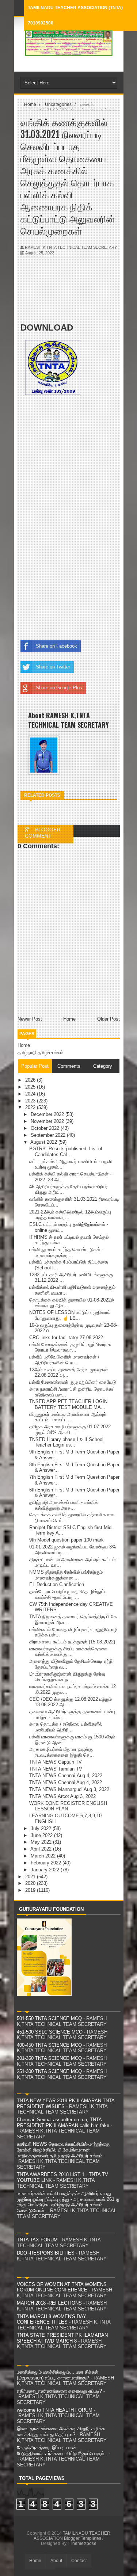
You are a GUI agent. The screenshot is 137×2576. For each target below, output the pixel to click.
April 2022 (42, 1849)
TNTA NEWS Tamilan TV (56, 1769)
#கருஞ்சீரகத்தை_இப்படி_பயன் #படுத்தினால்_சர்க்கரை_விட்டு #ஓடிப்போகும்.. (62, 2451)
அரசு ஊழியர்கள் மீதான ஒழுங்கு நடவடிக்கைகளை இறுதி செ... (62, 1752)
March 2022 (44, 1856)
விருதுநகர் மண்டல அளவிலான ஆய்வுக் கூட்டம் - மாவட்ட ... (68, 1417)
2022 (31, 1107)
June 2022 (42, 1835)
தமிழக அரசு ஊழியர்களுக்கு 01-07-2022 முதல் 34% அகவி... (70, 1430)
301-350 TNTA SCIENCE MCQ (49, 2058)
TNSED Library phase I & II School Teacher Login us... (66, 1442)
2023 (31, 1101)
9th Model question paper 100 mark (66, 1540)
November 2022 (48, 1121)
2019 (31, 1890)
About (56, 2561)
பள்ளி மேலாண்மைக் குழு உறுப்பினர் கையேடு (73, 1382)
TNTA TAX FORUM (37, 2240)
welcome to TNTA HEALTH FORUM (55, 2410)
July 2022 (42, 1828)
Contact (79, 2561)
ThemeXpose (83, 2543)
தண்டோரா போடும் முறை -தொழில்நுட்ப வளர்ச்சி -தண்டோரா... (68, 1594)
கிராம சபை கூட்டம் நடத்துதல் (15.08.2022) (72, 1642)
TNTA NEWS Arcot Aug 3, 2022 (62, 1796)
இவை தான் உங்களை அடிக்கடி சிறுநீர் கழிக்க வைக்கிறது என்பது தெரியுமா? (61, 2432)
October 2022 (46, 1128)
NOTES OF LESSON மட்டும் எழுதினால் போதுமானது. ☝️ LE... (70, 1315)
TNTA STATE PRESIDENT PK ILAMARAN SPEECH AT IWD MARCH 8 (62, 2338)
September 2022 (49, 1135)
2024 (31, 1094)
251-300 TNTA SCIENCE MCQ (49, 2071)
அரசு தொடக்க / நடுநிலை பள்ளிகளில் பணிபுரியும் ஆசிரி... (66, 1727)
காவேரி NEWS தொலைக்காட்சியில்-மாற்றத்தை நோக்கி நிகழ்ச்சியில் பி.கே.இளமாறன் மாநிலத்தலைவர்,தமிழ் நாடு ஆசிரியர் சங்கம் (63, 2150)
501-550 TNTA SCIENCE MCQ (49, 2018)
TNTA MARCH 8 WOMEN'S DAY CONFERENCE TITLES (52, 2319)
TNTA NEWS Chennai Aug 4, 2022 (66, 1782)
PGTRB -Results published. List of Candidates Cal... (66, 1152)
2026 (31, 1080)
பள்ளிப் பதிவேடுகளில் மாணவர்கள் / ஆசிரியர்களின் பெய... (64, 1360)
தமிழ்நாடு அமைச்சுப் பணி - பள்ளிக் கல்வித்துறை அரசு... (64, 1505)
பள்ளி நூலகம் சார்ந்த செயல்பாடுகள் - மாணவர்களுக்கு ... (66, 1252)
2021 (31, 1877)
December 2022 (48, 1114)
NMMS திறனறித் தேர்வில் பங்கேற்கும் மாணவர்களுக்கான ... (66, 1575)
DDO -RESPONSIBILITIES (46, 2253)
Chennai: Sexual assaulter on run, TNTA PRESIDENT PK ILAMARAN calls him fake (63, 2122)
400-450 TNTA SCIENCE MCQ (49, 2045)
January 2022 (46, 1870)
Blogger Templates (83, 2538)
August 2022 (44, 1142)
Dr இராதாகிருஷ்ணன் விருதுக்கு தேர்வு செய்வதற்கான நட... (67, 1677)
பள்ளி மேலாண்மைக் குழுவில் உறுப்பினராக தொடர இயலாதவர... (70, 1347)
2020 (31, 1883)
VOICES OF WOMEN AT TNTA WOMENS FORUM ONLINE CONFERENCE (62, 2287)
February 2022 (47, 1863)
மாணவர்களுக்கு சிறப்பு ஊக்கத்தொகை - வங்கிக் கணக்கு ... (70, 1652)
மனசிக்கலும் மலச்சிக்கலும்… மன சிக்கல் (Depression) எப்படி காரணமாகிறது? (58, 2375)
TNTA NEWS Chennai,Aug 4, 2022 (66, 1775)
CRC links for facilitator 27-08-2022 (66, 1337)
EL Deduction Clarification (57, 1584)
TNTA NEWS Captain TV (56, 1762)
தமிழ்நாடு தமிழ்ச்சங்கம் (40, 1053)
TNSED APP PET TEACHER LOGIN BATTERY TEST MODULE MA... (68, 1404)
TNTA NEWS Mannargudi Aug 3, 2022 (69, 1789)
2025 (31, 1087)
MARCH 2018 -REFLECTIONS (49, 2303)
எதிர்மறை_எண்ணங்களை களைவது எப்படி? (59, 2391)
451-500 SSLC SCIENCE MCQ (50, 2032)
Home (24, 1045)
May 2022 (42, 1842)
